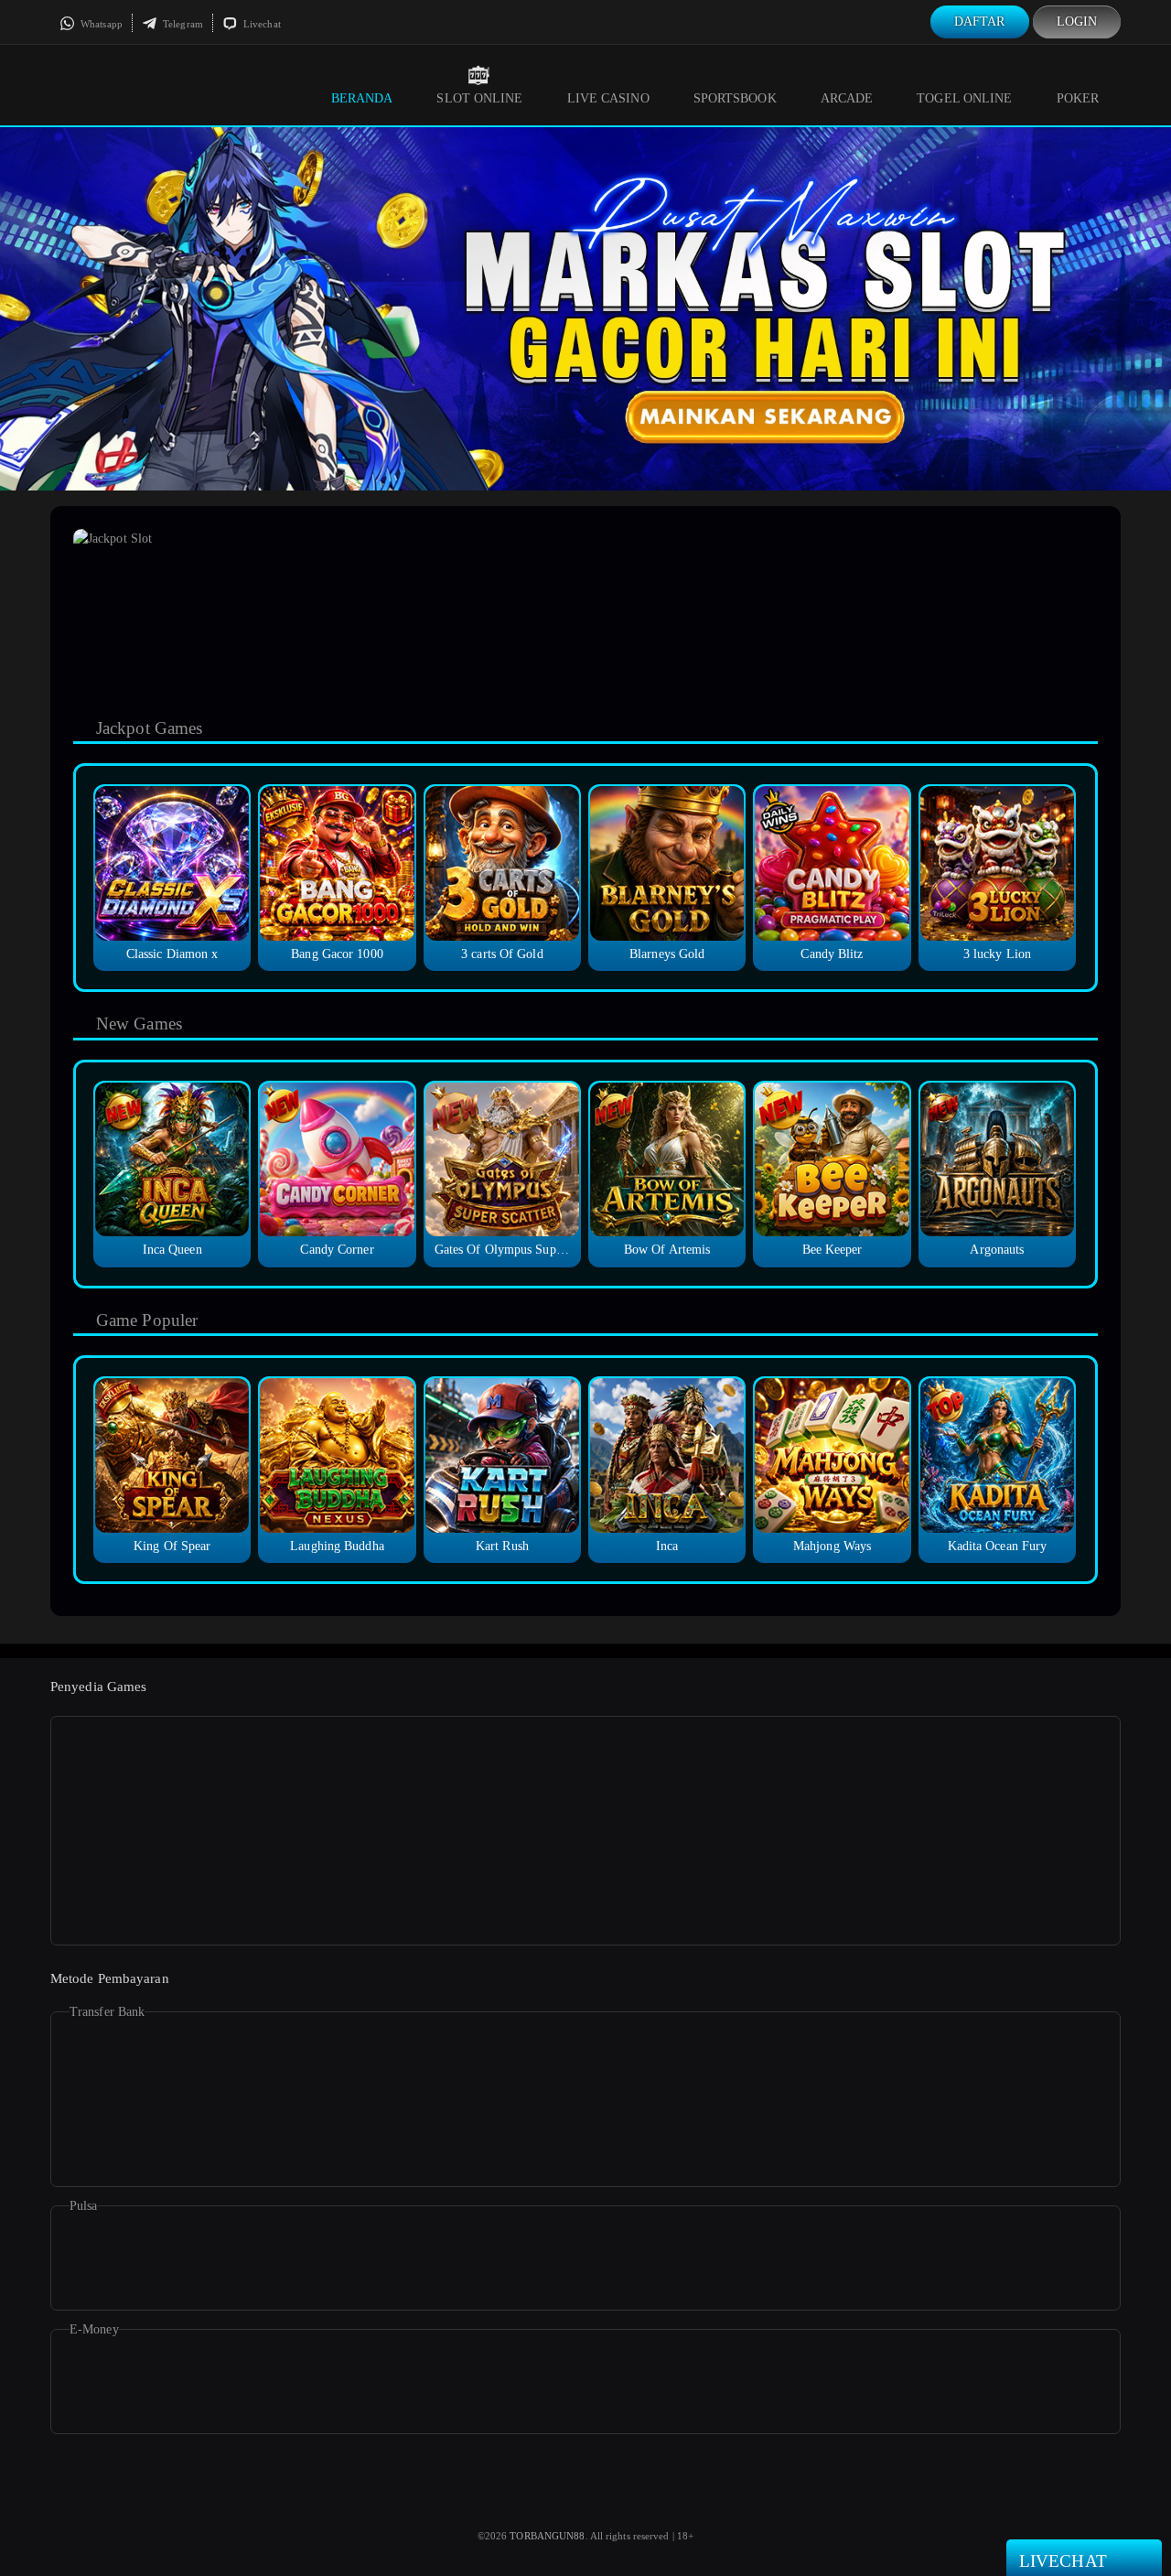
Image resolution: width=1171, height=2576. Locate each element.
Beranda (362, 98)
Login (1077, 22)
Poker (1078, 98)
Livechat (261, 24)
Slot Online (479, 98)
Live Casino (608, 98)
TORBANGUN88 (547, 2536)
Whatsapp (100, 24)
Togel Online (964, 98)
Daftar (980, 22)
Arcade (847, 98)
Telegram (182, 24)
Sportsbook (735, 98)
